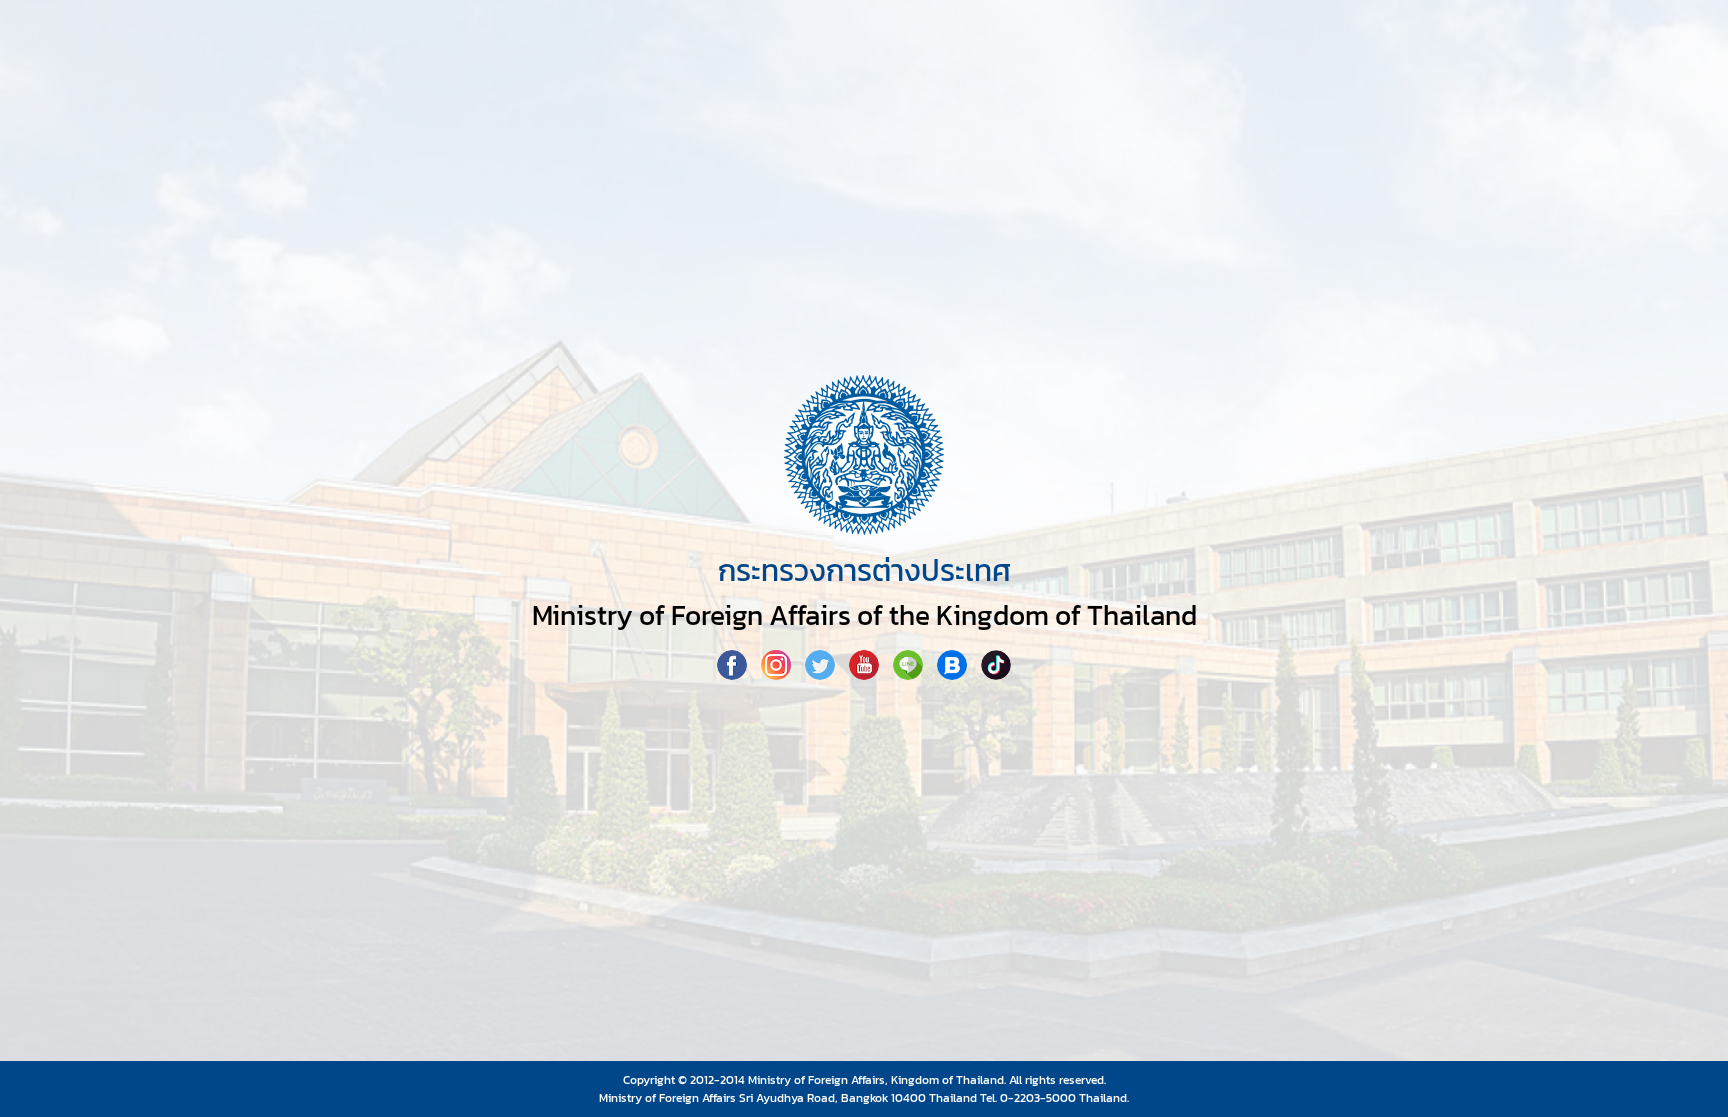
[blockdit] (954, 674)
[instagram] (778, 674)
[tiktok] (996, 674)
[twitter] (822, 674)
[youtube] (866, 674)
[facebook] (734, 674)
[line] (910, 674)
